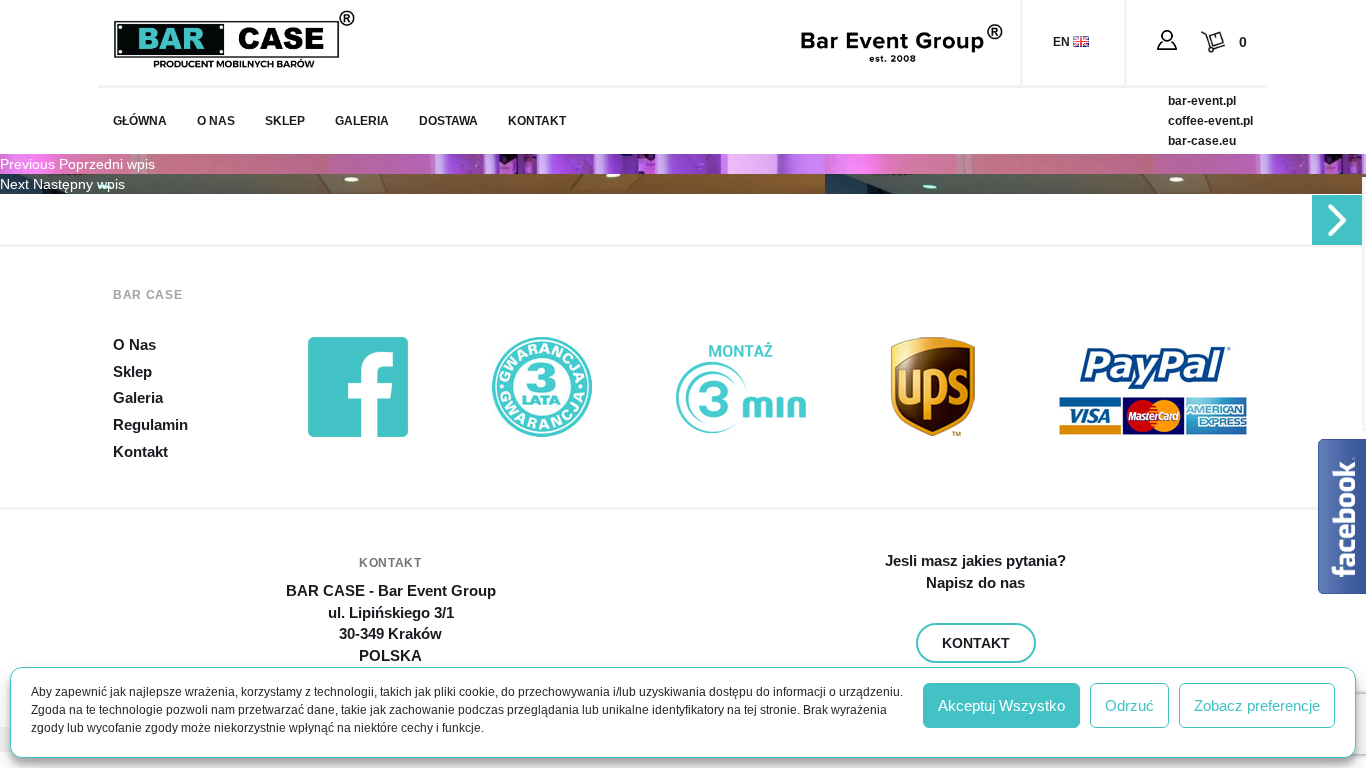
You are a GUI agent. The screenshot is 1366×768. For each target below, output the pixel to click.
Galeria (138, 397)
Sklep (132, 371)
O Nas (134, 344)
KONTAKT (537, 121)
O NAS (216, 121)
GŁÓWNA (140, 121)
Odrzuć (1129, 705)
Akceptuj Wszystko (1001, 705)
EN (1063, 42)
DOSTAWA (448, 121)
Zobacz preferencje (1257, 705)
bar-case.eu (1202, 141)
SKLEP (285, 121)
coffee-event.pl (1210, 121)
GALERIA (362, 121)
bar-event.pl (1202, 101)
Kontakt (140, 451)
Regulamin (150, 424)
